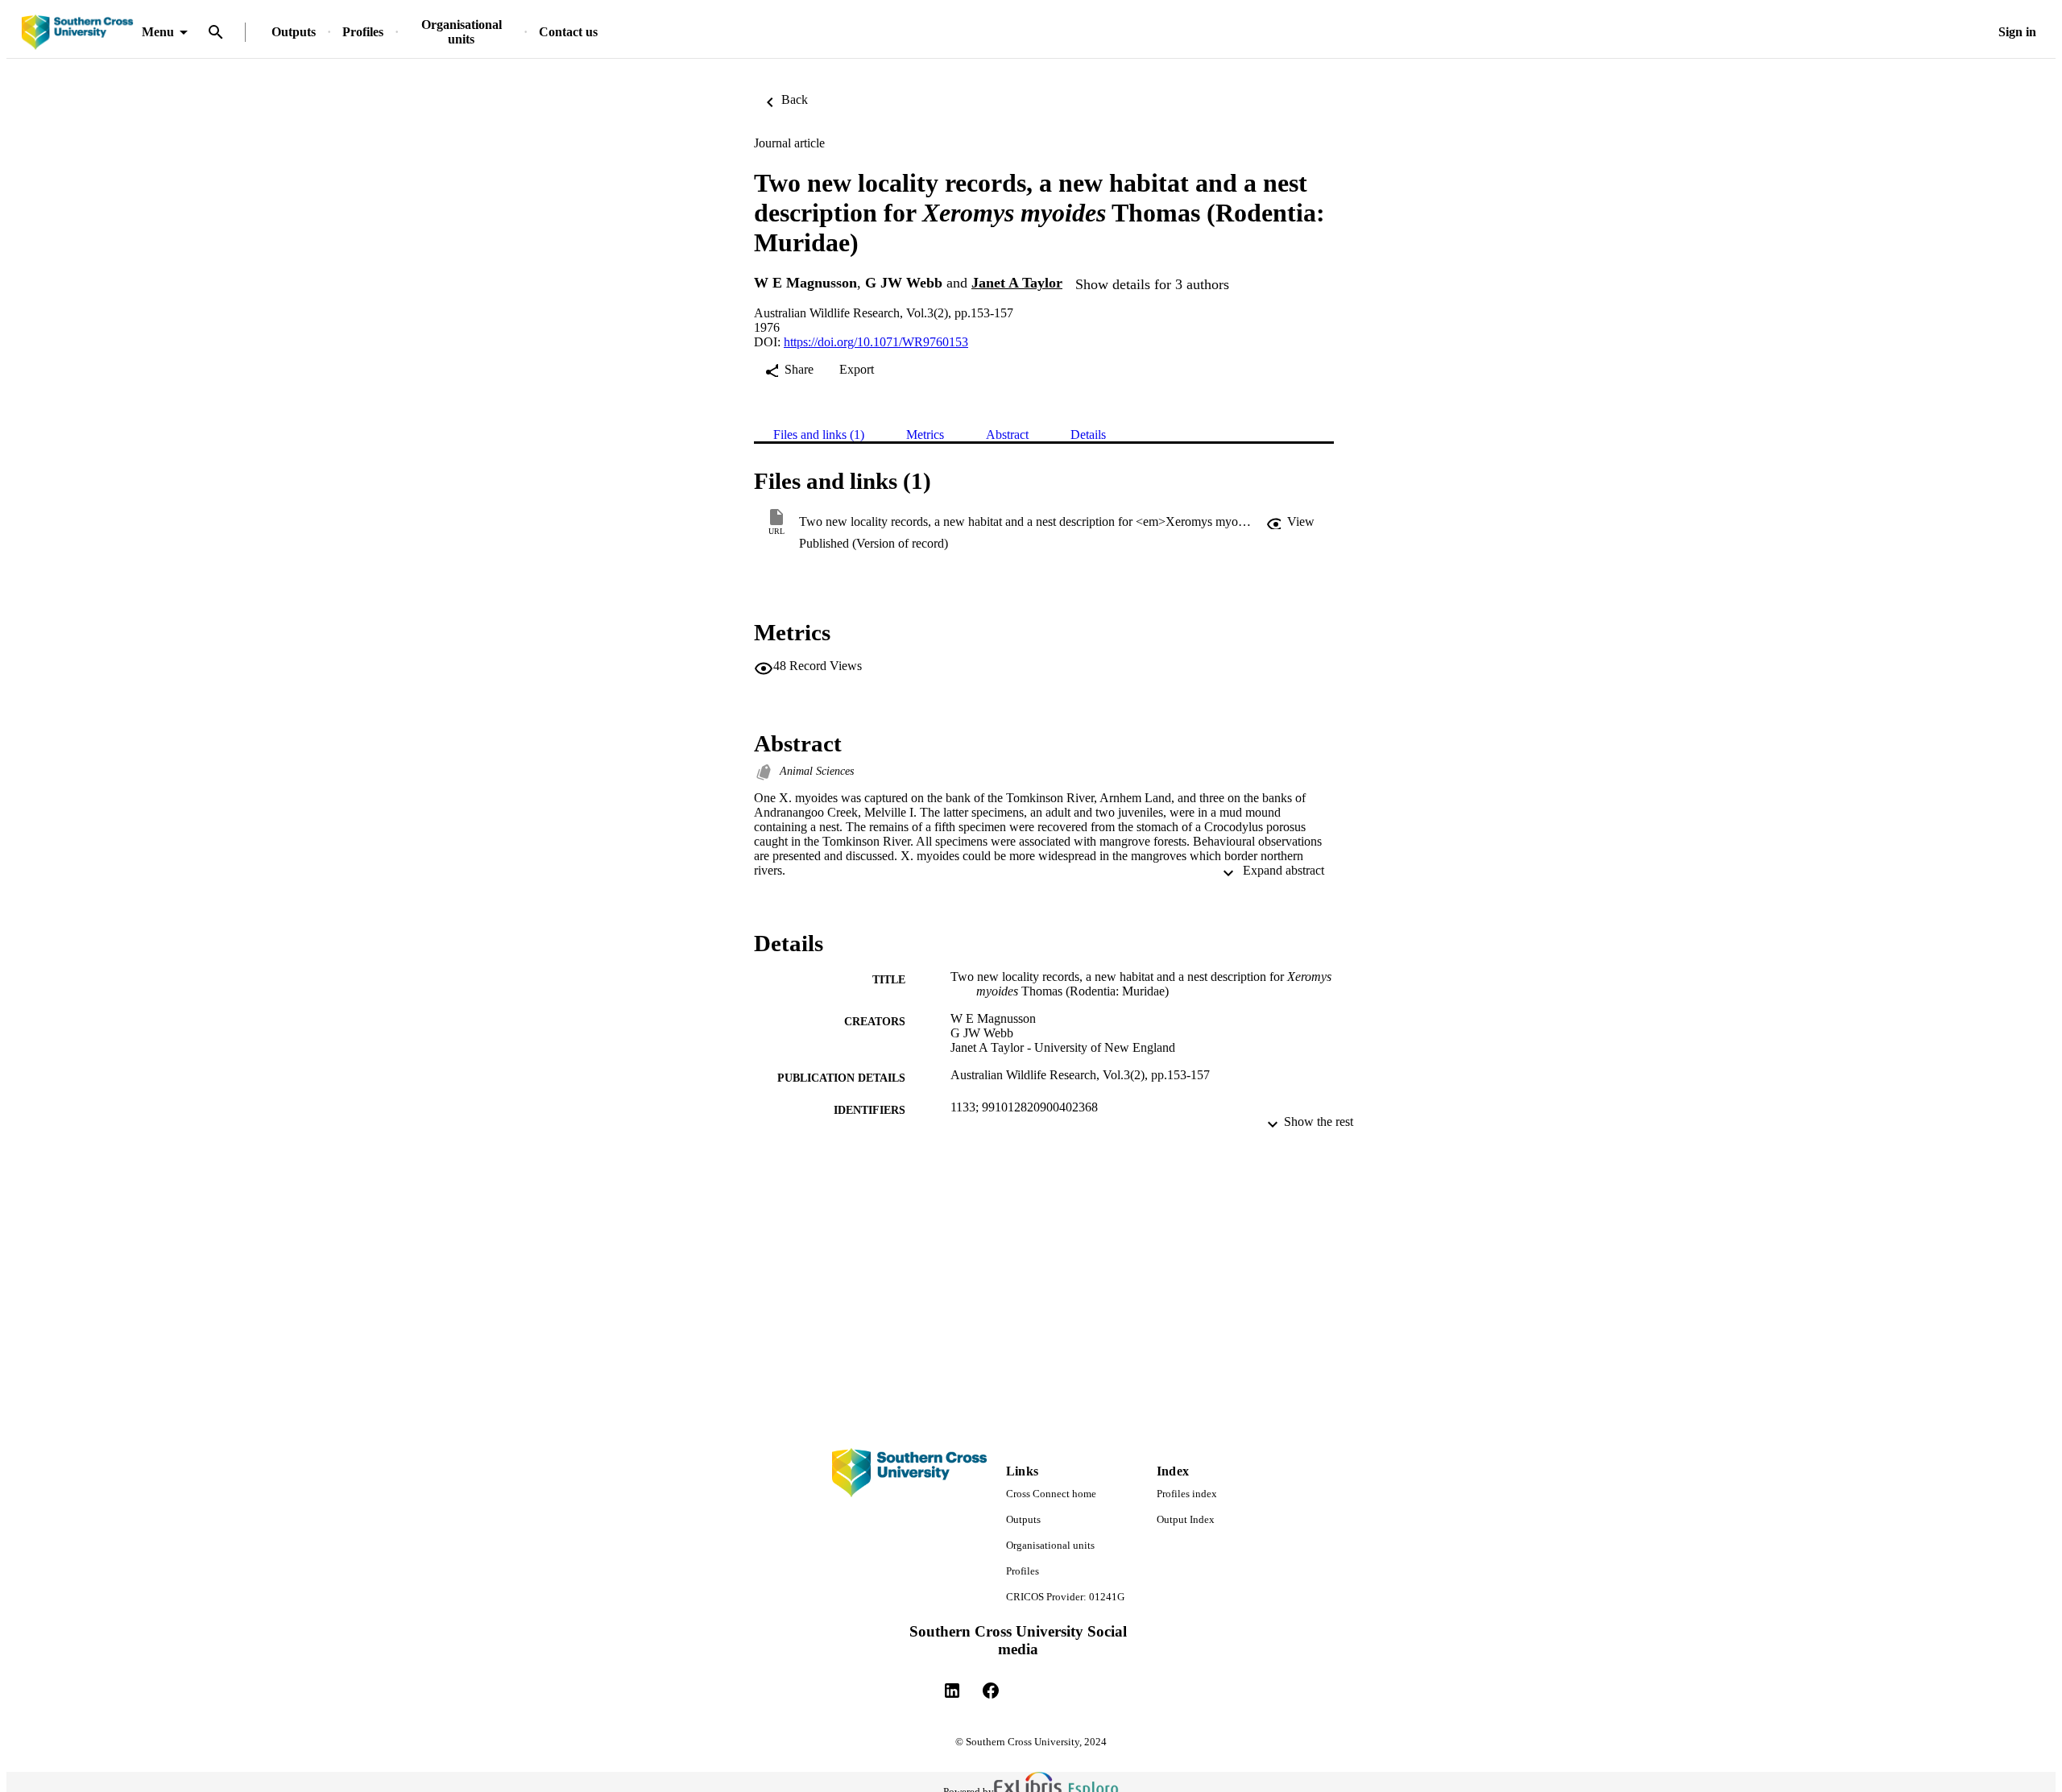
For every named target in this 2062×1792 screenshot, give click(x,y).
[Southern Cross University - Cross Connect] (77, 33)
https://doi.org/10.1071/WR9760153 (876, 342)
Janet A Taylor (1017, 283)
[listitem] (952, 1691)
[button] (1290, 522)
